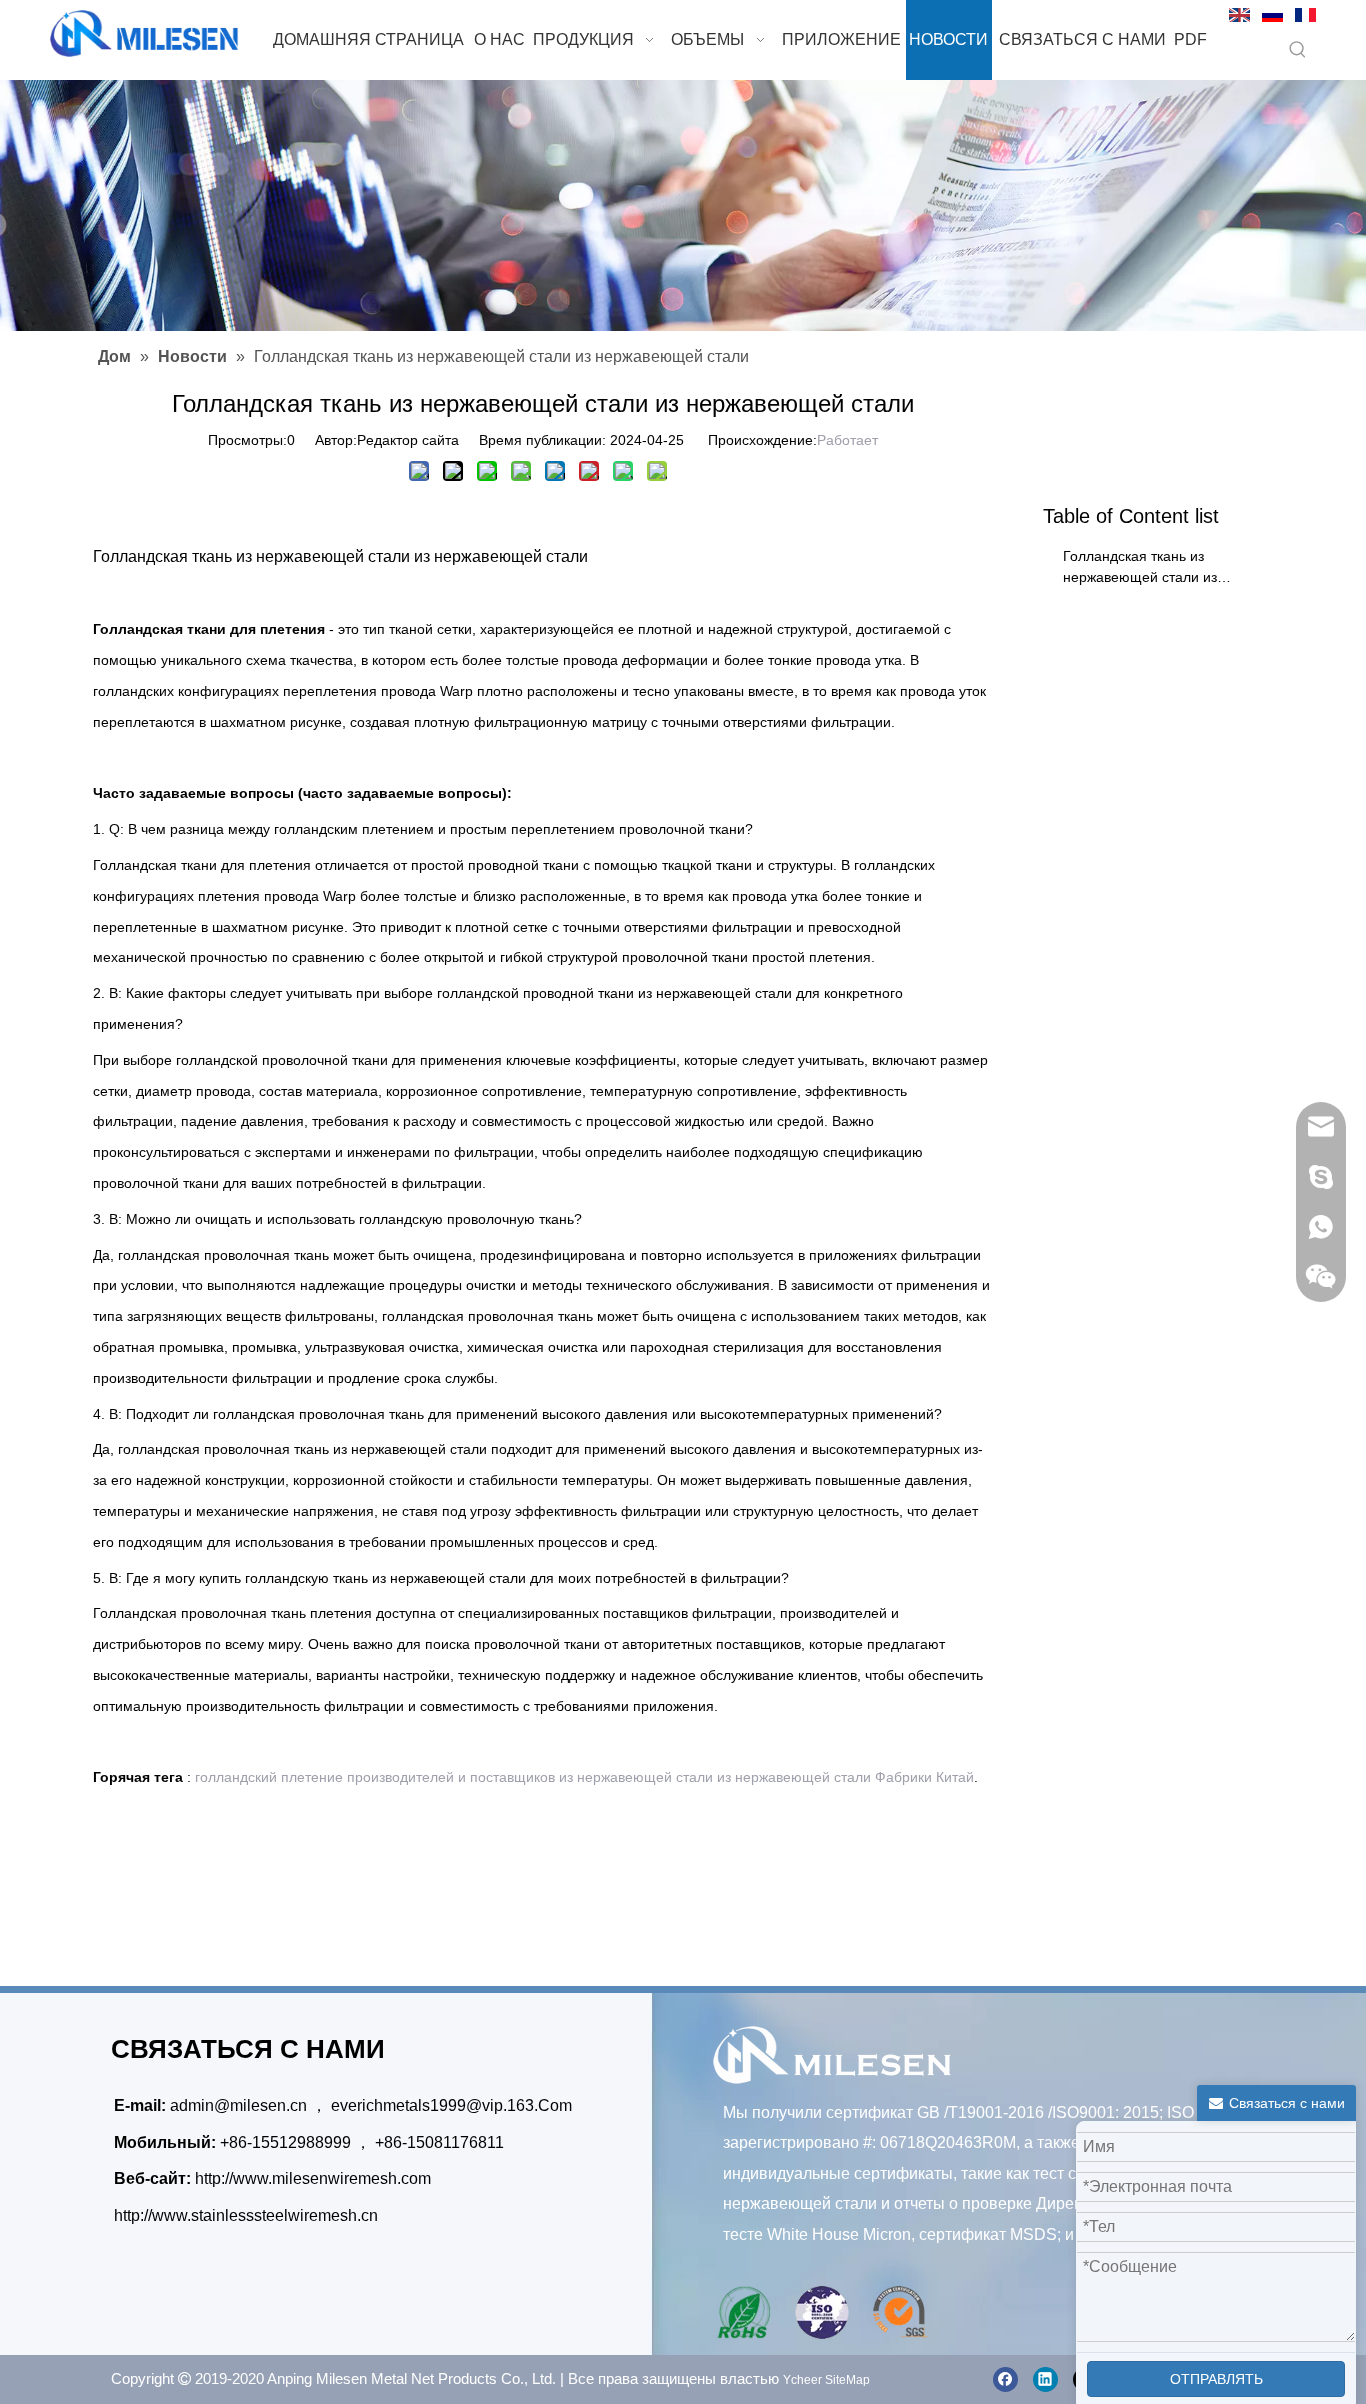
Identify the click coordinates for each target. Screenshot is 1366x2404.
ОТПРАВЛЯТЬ (1216, 2379)
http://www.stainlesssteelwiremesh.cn (246, 2215)
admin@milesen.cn (240, 2105)
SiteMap (847, 2380)
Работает (847, 440)
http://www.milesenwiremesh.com (313, 2178)
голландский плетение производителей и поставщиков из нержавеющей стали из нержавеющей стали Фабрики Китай (584, 1777)
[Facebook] (1005, 2379)
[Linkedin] (1045, 2379)
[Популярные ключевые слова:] (1298, 51)
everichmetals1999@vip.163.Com (451, 2105)
